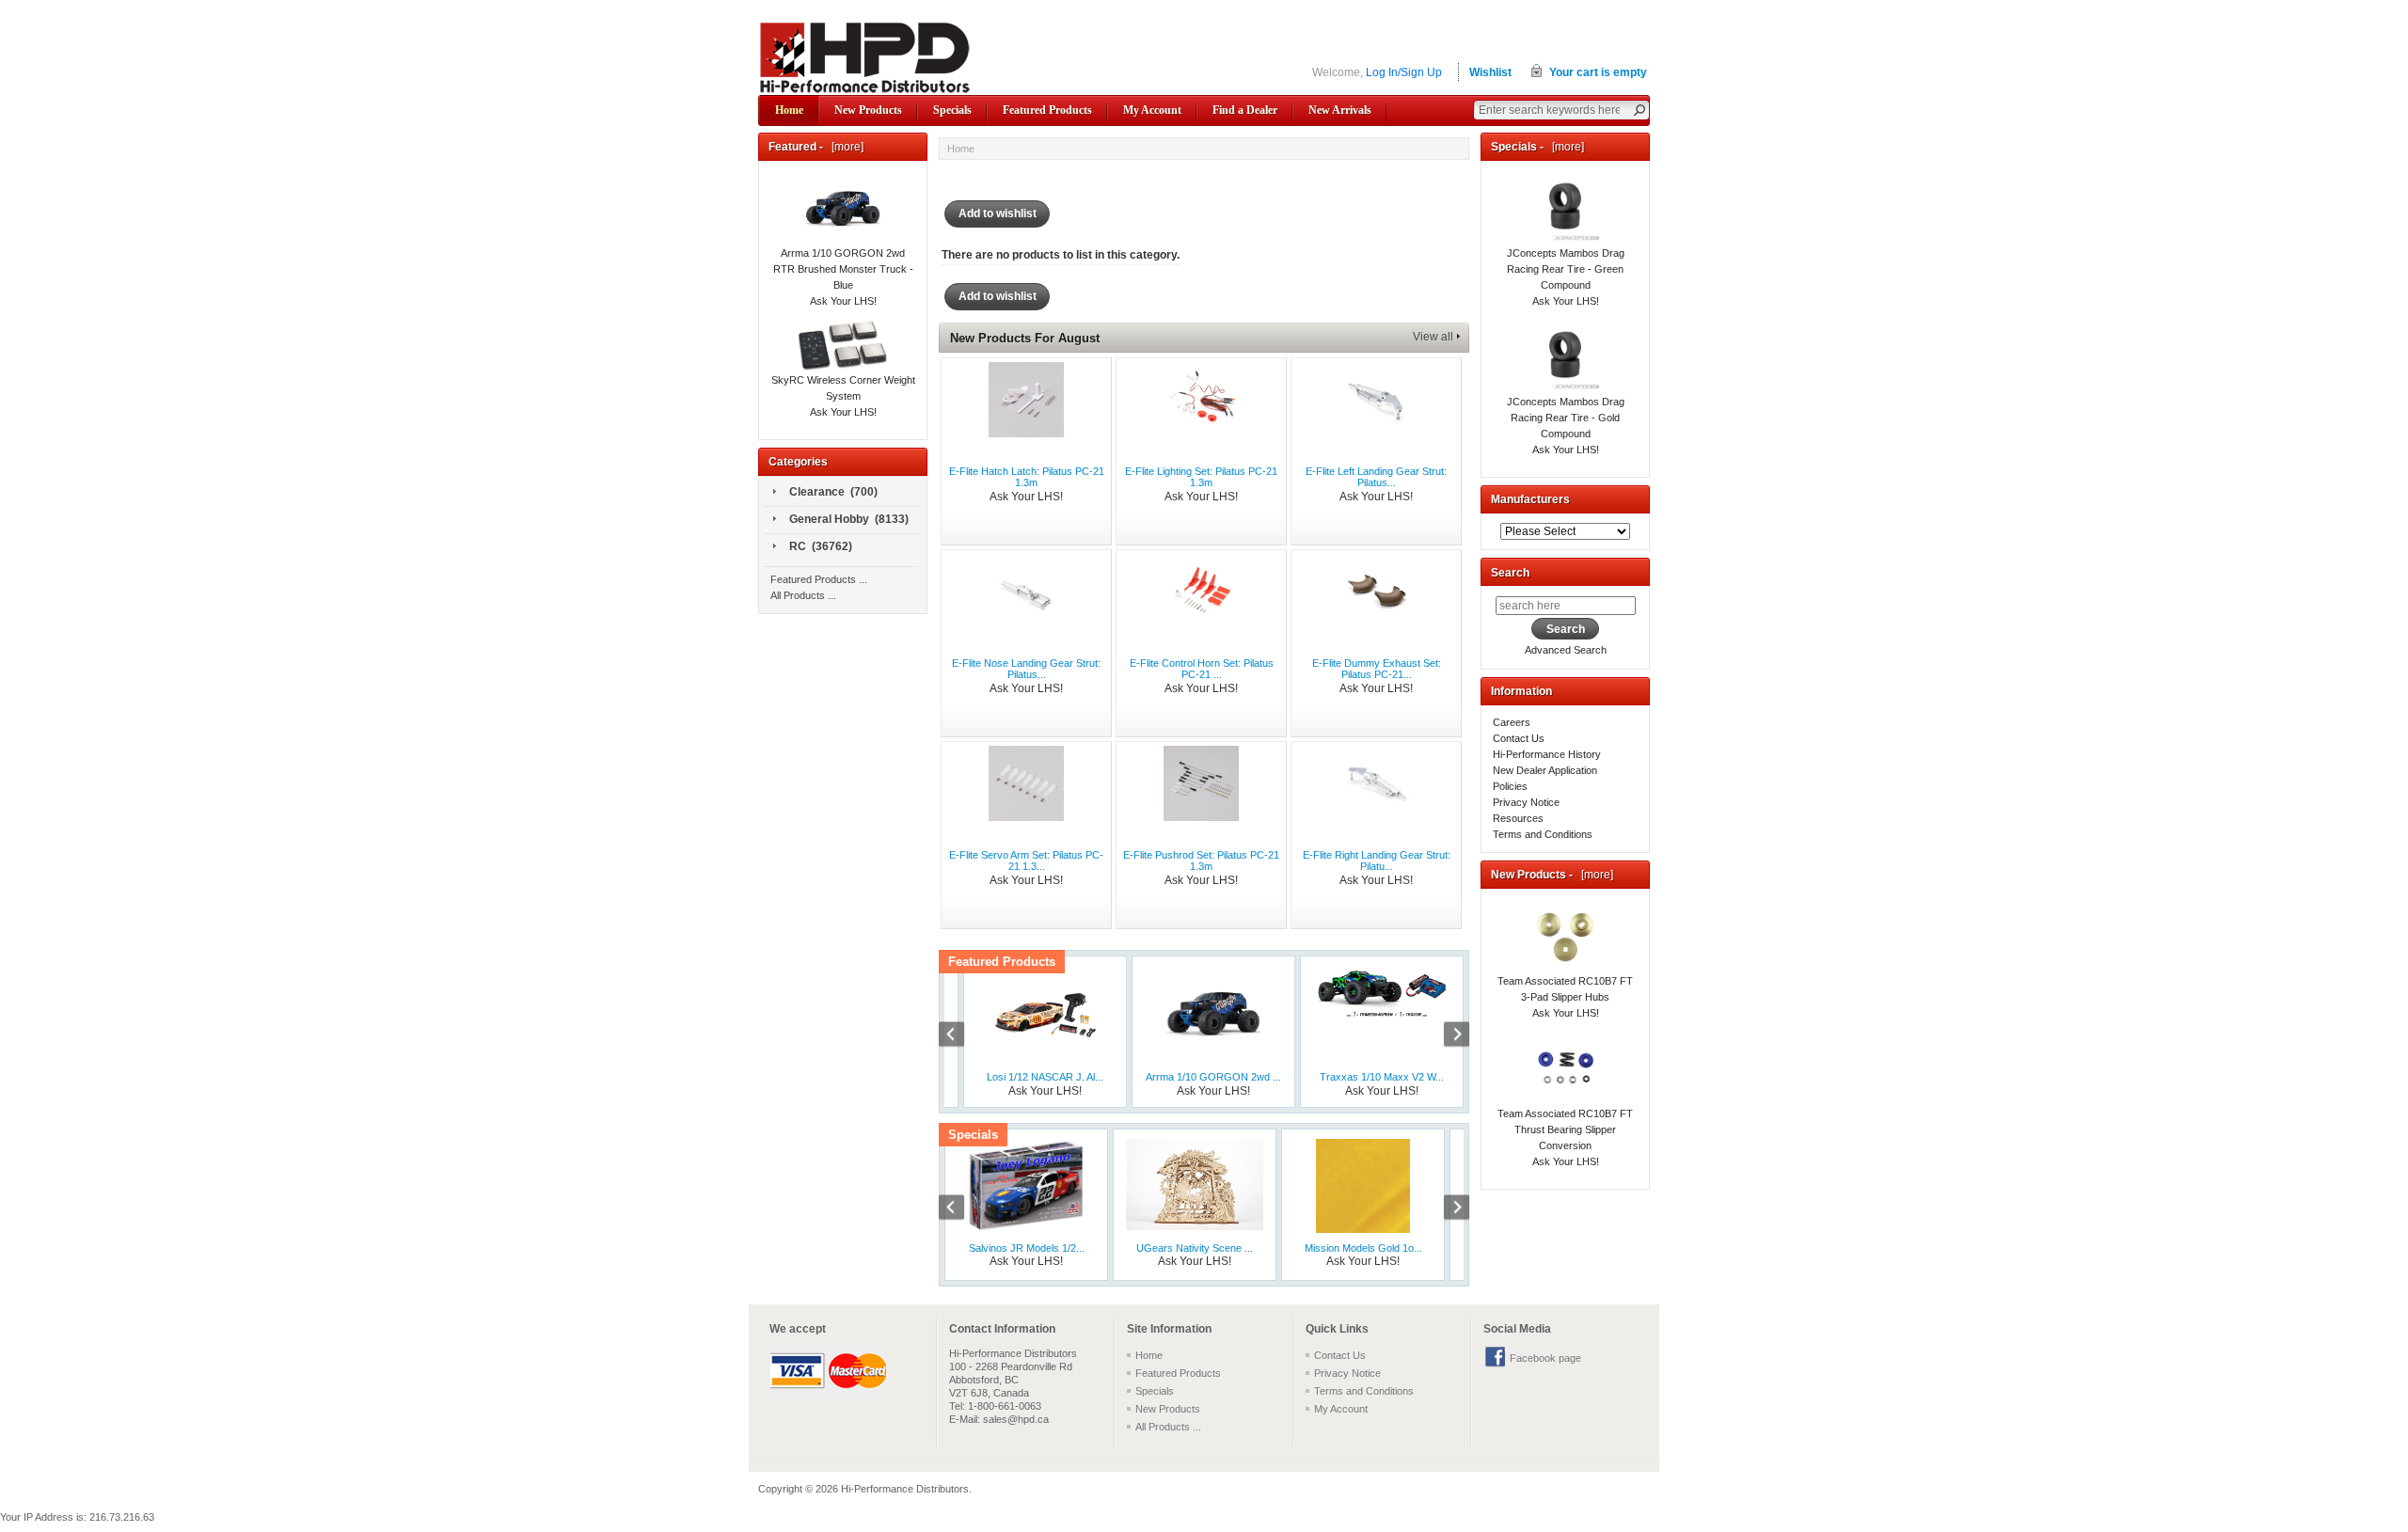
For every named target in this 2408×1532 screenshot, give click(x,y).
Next (1447, 1036)
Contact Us (1519, 738)
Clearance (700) (833, 492)
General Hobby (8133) (849, 519)
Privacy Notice (1526, 802)
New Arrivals (1340, 110)
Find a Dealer (1245, 110)
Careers (1512, 722)
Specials (952, 110)
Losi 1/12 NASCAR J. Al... (1045, 1077)
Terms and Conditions (1543, 834)
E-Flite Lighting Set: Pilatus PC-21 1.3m (1201, 477)
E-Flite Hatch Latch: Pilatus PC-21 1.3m (1027, 477)
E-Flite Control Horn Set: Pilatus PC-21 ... (1202, 669)
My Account (1152, 110)
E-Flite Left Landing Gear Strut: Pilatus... (1376, 477)
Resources (1518, 818)
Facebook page (1545, 1358)
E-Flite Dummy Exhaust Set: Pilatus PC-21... (1377, 669)
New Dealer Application (1545, 770)
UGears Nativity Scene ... (1195, 1248)
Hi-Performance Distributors (905, 1489)
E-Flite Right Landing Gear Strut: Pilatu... (1377, 861)
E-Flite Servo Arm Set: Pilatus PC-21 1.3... (1026, 861)
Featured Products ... (819, 579)
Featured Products (1047, 110)
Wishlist (1490, 72)
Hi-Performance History (1547, 754)
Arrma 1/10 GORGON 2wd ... (1213, 1077)
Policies (1510, 786)
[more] (845, 147)
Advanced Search (1566, 650)
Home (789, 110)
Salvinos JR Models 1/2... (1027, 1248)
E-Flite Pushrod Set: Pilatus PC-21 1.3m (1201, 861)
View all (1433, 337)
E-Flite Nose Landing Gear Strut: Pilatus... (1026, 669)
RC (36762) (821, 546)
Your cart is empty (1598, 72)
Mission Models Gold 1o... (1363, 1248)
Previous (961, 1036)
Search (1510, 573)
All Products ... (803, 595)
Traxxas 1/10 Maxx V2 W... (1382, 1077)
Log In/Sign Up (1404, 72)
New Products (868, 110)
